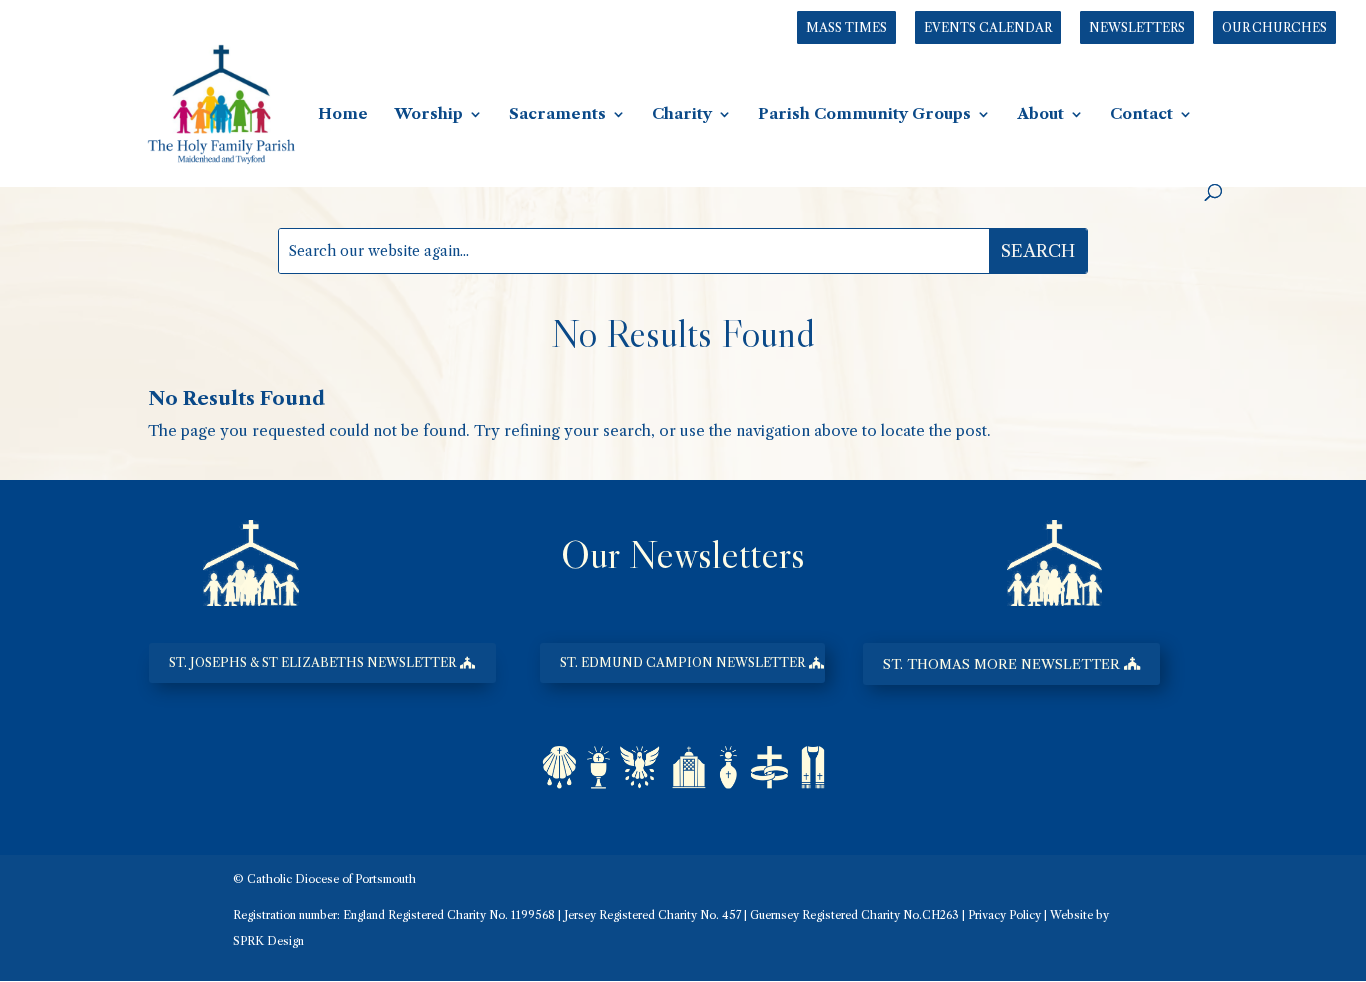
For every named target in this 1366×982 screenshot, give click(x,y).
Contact (1141, 115)
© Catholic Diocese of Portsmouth (324, 879)
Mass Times (846, 27)
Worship (428, 115)
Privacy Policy (1004, 915)
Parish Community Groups (864, 115)
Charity (682, 115)
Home (343, 115)
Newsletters (1137, 27)
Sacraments (557, 115)
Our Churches (1274, 27)
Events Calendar (988, 27)
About (1040, 115)
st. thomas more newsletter (1001, 664)
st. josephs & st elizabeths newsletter (312, 662)
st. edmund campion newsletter (682, 662)
